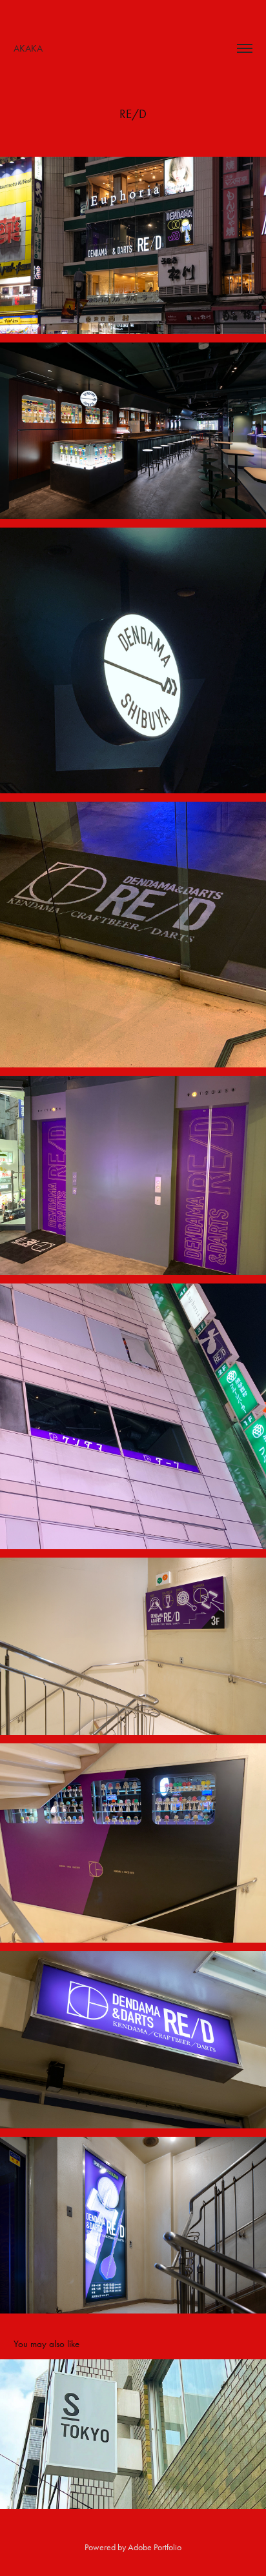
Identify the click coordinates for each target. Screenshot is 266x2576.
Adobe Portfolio (155, 2547)
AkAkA (28, 48)
